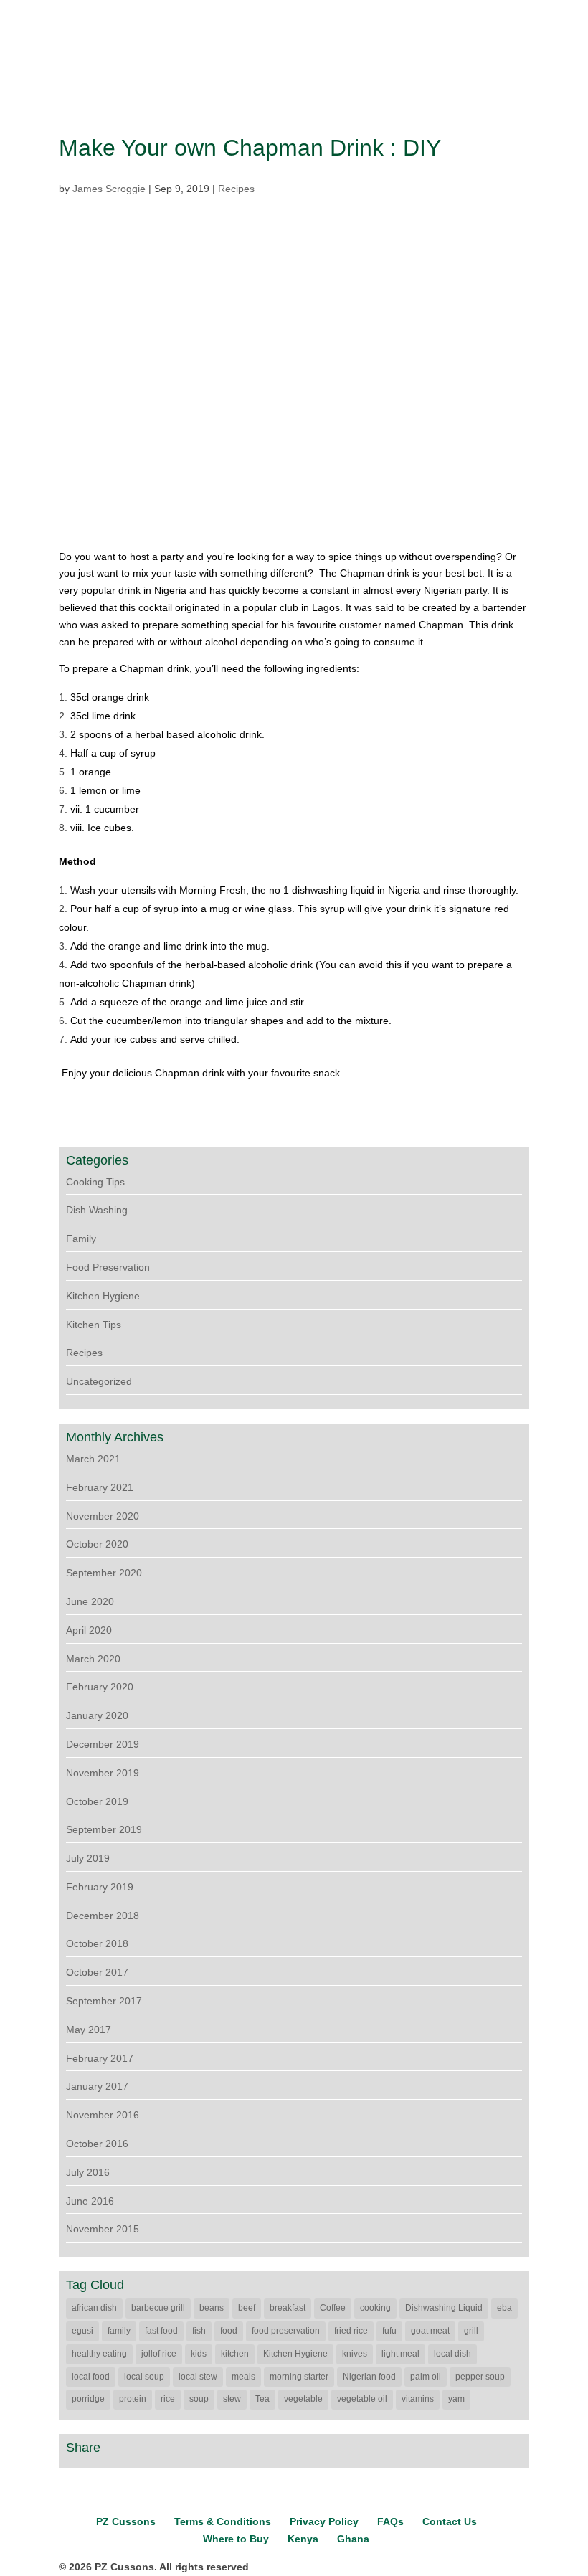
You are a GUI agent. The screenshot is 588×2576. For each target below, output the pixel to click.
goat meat (430, 2331)
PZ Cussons (126, 2521)
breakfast (288, 2308)
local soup (144, 2377)
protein (133, 2399)
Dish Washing (97, 1210)
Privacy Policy (324, 2521)
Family (81, 1239)
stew (232, 2399)
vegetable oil (362, 2399)
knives (355, 2354)
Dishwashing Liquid (444, 2308)
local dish (452, 2354)
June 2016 (90, 2201)
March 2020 (93, 1659)
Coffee (333, 2308)
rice (168, 2399)
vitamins (418, 2399)
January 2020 (97, 1715)
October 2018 (97, 1943)
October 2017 (97, 1972)
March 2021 (93, 1459)
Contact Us (450, 2521)
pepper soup (480, 2377)
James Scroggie (109, 189)
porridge (88, 2399)
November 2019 (103, 1773)
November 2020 (103, 1516)
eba (504, 2308)
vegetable (303, 2399)
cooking (375, 2308)
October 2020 (97, 1544)
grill (471, 2331)
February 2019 (100, 1887)
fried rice (351, 2331)
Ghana (353, 2539)
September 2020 (104, 1573)
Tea (262, 2399)
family (119, 2331)
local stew (198, 2377)
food (229, 2331)
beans (212, 2308)
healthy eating (99, 2354)
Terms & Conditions (223, 2521)
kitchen (235, 2354)
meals (243, 2377)
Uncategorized (99, 1381)
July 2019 (88, 1858)
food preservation (286, 2331)
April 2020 (89, 1630)
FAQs (390, 2521)
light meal (400, 2354)
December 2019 (103, 1744)
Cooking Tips (95, 1182)
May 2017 (89, 2030)
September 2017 (104, 2001)
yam (456, 2399)
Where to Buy (236, 2539)
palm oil (426, 2377)
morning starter (299, 2377)
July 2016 (88, 2172)
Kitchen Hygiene (103, 1296)
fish (199, 2331)
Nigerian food (369, 2377)
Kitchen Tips (94, 1325)
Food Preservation (108, 1267)
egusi (82, 2331)
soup (199, 2399)
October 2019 (97, 1801)
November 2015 (103, 2229)
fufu (389, 2331)
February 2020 (100, 1687)
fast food (161, 2331)
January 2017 (97, 2086)
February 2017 (100, 2058)
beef (247, 2308)
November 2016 (103, 2115)
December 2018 (103, 1916)
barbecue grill (158, 2308)
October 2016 (97, 2144)
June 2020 (90, 1601)
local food (91, 2377)
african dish (94, 2308)
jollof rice (159, 2354)
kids (199, 2354)
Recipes (236, 189)
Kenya (303, 2539)
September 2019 (104, 1829)
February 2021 (100, 1487)
